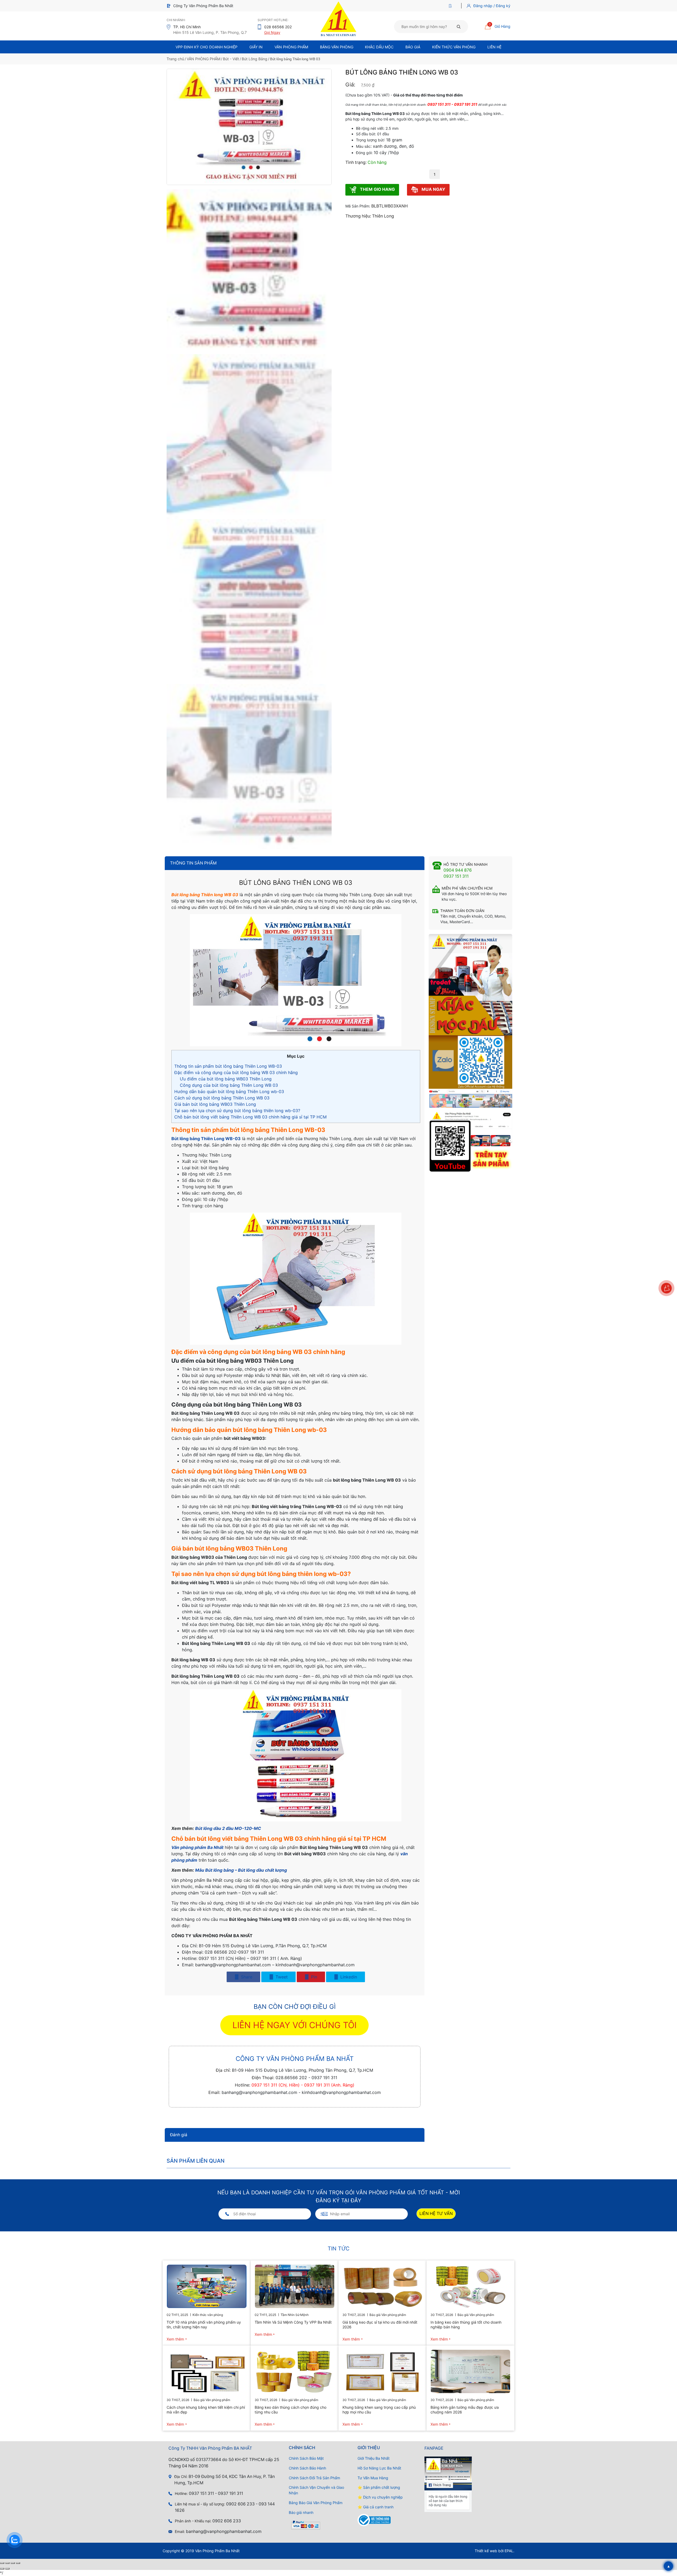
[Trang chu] (452, 6)
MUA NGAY (433, 189)
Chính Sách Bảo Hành (307, 2468)
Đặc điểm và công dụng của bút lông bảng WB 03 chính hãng (236, 1072)
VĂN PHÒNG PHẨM (203, 59)
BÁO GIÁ (413, 47)
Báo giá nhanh (301, 2512)
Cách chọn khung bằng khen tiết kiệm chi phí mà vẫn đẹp (206, 2410)
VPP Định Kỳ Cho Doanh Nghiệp (207, 47)
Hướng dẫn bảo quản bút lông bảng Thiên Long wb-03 (229, 1092)
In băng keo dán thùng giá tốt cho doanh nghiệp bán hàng (466, 2325)
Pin (313, 1977)
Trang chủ (175, 59)
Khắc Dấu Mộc (379, 47)
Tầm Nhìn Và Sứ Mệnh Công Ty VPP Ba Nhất (293, 2322)
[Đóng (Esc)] (18, 2563)
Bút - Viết (231, 59)
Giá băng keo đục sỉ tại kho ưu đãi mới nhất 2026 (380, 2325)
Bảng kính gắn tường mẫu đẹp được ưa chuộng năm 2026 (465, 2410)
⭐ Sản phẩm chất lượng (379, 2487)
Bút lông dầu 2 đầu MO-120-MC (228, 1828)
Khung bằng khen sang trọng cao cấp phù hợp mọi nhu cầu (379, 2410)
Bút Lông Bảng (255, 59)
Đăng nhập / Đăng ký (492, 6)
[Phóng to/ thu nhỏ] (2, 2563)
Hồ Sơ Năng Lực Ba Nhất (379, 2468)
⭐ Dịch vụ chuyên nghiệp (380, 2497)
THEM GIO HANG (377, 189)
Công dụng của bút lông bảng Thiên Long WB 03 (229, 1085)
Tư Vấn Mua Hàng (373, 2478)
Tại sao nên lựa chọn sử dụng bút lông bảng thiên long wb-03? (237, 1111)
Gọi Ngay (272, 32)
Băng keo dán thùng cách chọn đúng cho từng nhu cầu (291, 2410)
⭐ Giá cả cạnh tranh (376, 2507)
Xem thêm (175, 2339)
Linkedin (348, 1977)
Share (246, 1977)
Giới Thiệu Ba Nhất (374, 2458)
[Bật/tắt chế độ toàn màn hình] (7, 2563)
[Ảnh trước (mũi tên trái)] (2, 2569)
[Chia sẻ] (13, 2563)
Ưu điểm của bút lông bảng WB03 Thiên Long (226, 1079)
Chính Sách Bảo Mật (306, 2458)
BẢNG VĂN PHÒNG (337, 47)
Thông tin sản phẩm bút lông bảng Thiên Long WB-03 (228, 1066)
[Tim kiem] (459, 26)
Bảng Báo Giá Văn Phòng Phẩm (316, 2503)
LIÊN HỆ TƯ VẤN (436, 2214)
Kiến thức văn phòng (454, 47)
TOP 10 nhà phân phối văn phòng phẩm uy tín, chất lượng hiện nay (204, 2325)
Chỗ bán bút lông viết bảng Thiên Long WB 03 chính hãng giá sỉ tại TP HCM (250, 1117)
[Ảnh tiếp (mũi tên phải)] (7, 2569)
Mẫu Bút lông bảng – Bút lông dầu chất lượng (241, 1870)
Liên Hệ (494, 47)
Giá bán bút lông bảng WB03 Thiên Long (215, 1104)
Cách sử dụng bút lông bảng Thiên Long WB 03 (222, 1098)
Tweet (281, 1977)
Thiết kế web (486, 2551)
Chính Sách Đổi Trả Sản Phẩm (314, 2478)
